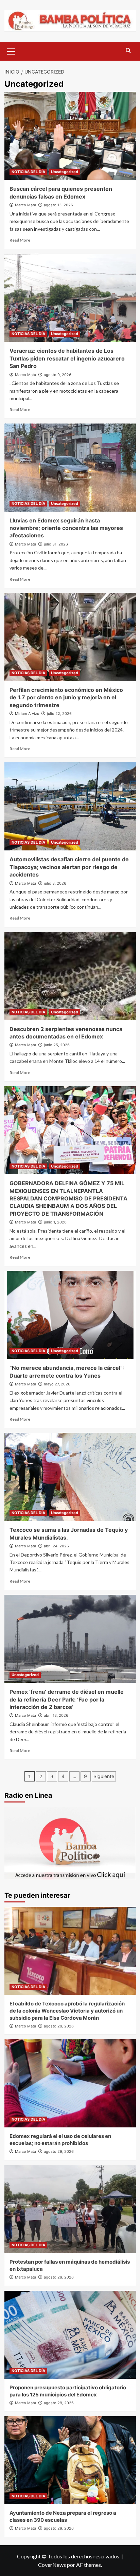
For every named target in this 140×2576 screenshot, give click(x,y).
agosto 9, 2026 (58, 375)
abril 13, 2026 (56, 1715)
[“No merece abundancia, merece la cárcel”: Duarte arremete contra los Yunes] (70, 1315)
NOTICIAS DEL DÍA (28, 172)
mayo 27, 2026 (57, 1384)
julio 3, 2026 (55, 883)
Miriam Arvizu (27, 714)
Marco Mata (25, 205)
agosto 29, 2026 (59, 2026)
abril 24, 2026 (56, 1546)
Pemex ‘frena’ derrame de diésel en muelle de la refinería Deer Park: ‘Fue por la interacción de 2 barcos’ (67, 1699)
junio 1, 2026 (55, 1222)
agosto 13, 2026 (58, 205)
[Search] (128, 51)
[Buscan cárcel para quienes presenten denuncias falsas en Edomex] (70, 136)
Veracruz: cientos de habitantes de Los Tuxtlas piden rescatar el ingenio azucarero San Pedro (67, 358)
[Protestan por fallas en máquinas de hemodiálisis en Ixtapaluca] (70, 2209)
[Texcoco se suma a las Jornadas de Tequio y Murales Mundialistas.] (70, 1477)
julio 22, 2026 (59, 714)
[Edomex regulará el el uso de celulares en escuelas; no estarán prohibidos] (70, 2083)
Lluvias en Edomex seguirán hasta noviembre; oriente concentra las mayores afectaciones (66, 528)
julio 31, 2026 (56, 544)
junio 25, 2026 (57, 1045)
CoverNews (52, 2565)
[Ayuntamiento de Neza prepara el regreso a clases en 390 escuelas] (70, 2460)
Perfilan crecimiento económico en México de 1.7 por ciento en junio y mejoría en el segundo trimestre (66, 697)
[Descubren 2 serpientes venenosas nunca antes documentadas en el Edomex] (70, 976)
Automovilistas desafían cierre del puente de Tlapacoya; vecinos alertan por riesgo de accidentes (69, 867)
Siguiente (104, 1776)
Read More (20, 240)
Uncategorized (65, 172)
